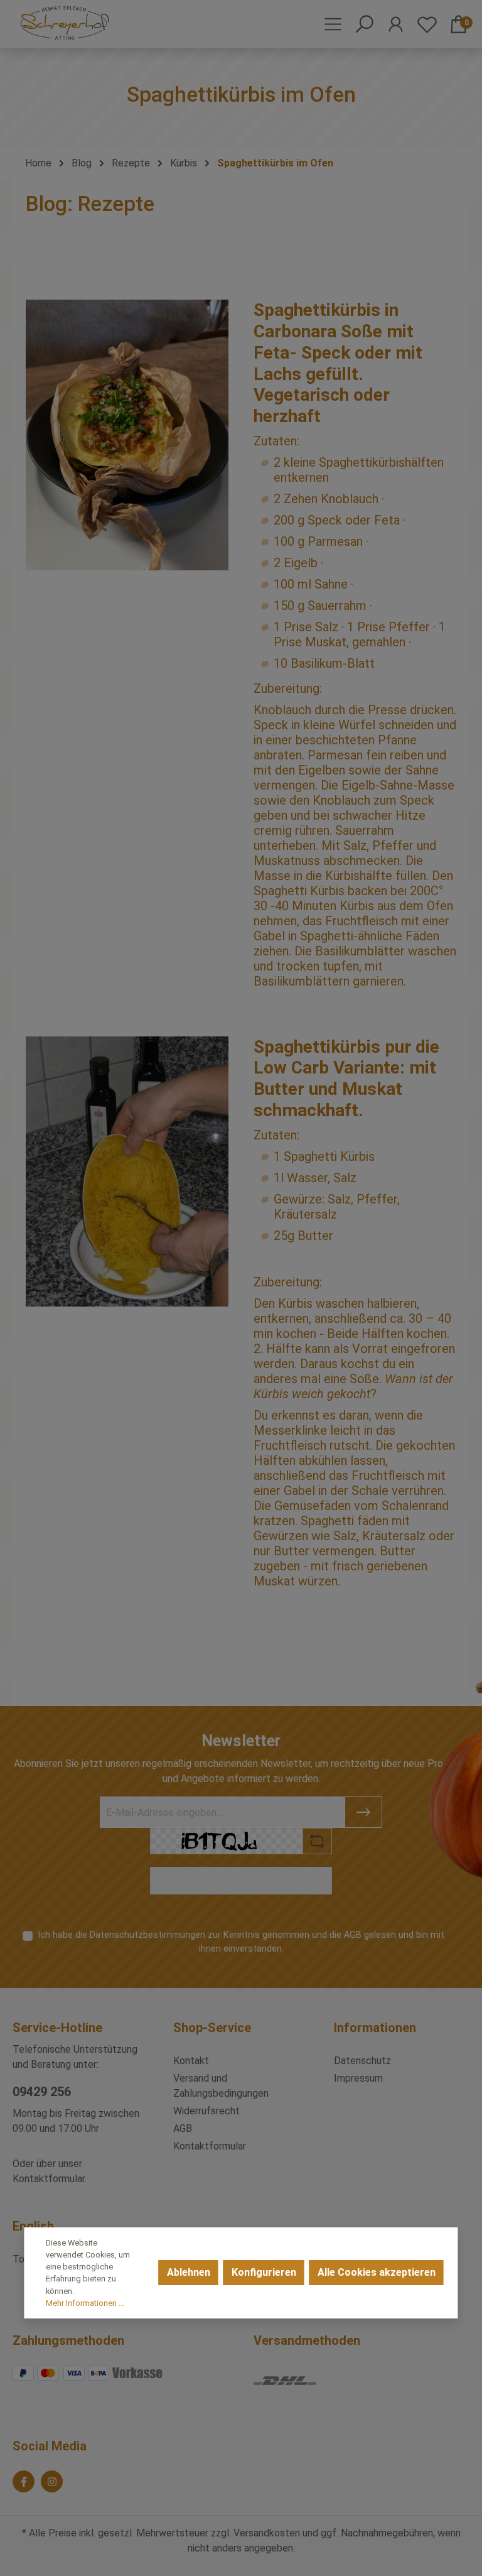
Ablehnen (189, 2272)
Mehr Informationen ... (85, 2303)
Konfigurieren (264, 2272)
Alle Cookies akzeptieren (377, 2272)
